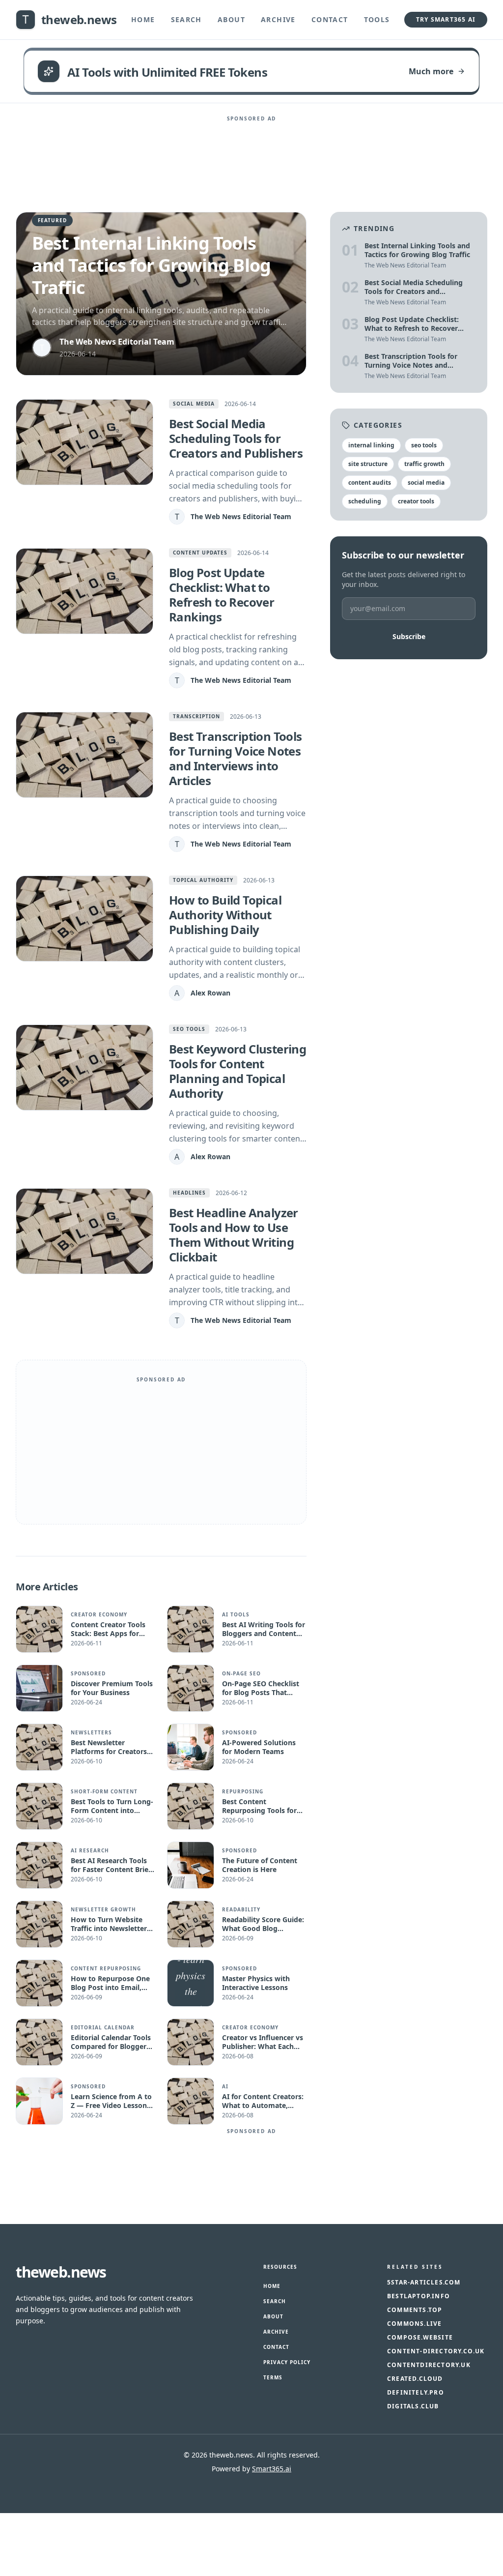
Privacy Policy (287, 2362)
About (231, 19)
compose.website (420, 2338)
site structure (368, 464)
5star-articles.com (424, 2283)
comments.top (415, 2310)
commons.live (414, 2324)
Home (143, 19)
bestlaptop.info (419, 2296)
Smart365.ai (272, 2469)
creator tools (416, 501)
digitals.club (413, 2406)
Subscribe (409, 636)
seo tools (424, 445)
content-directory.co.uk (436, 2351)
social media (426, 483)
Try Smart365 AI (446, 19)
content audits (370, 483)
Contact (330, 19)
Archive (278, 19)
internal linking (371, 445)
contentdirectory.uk (429, 2365)
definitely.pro (416, 2393)
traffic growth (424, 464)
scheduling (365, 501)
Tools (377, 19)
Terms (273, 2377)
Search (186, 19)
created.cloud (415, 2379)
